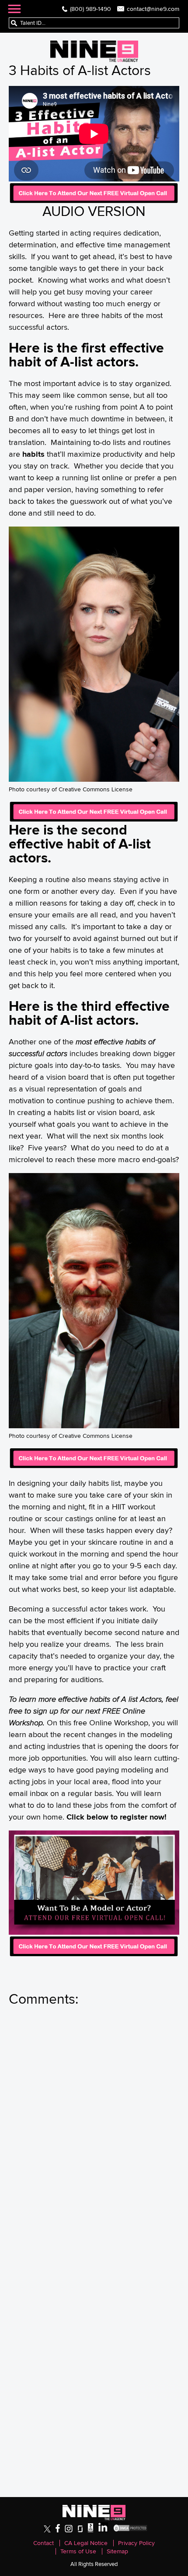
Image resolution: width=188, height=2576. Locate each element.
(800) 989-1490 (91, 9)
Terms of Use (78, 2551)
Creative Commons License (96, 789)
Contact (44, 2543)
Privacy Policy (136, 2543)
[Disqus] (94, 2133)
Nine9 (94, 51)
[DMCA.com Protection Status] (130, 2530)
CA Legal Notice (86, 2543)
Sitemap (117, 2551)
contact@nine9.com (153, 9)
